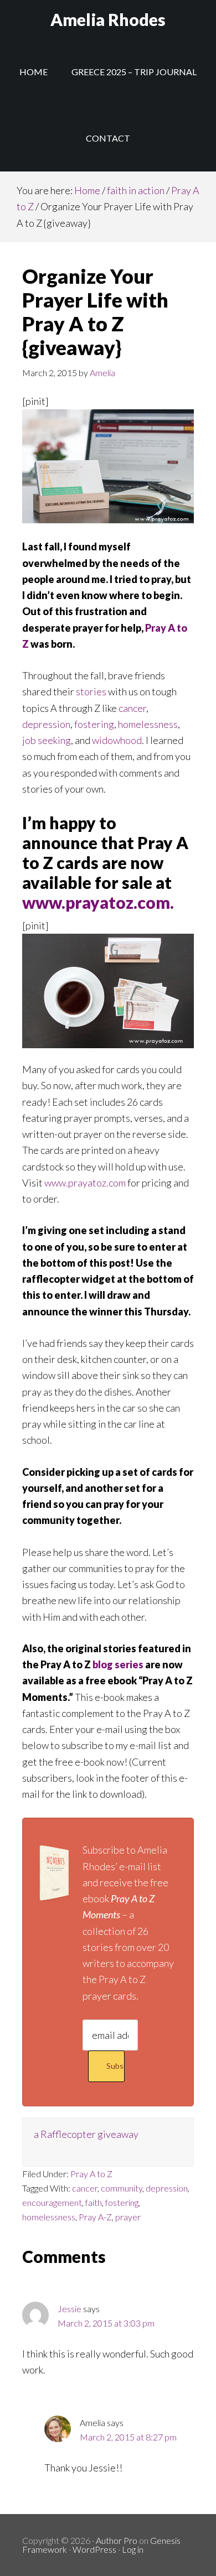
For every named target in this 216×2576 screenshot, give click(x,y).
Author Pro (117, 2540)
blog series (118, 1664)
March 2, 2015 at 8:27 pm (128, 2437)
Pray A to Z (91, 2174)
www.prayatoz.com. (98, 902)
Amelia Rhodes (108, 19)
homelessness (148, 724)
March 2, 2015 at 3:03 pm (106, 2323)
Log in (133, 2549)
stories (91, 691)
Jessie (70, 2309)
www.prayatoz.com (85, 1183)
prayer (128, 2217)
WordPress (94, 2549)
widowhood (117, 740)
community (122, 2188)
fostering (94, 724)
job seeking (47, 740)
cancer (132, 708)
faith (94, 2202)
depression (46, 724)
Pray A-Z (95, 2217)
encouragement (52, 2202)
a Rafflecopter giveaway (86, 2134)
